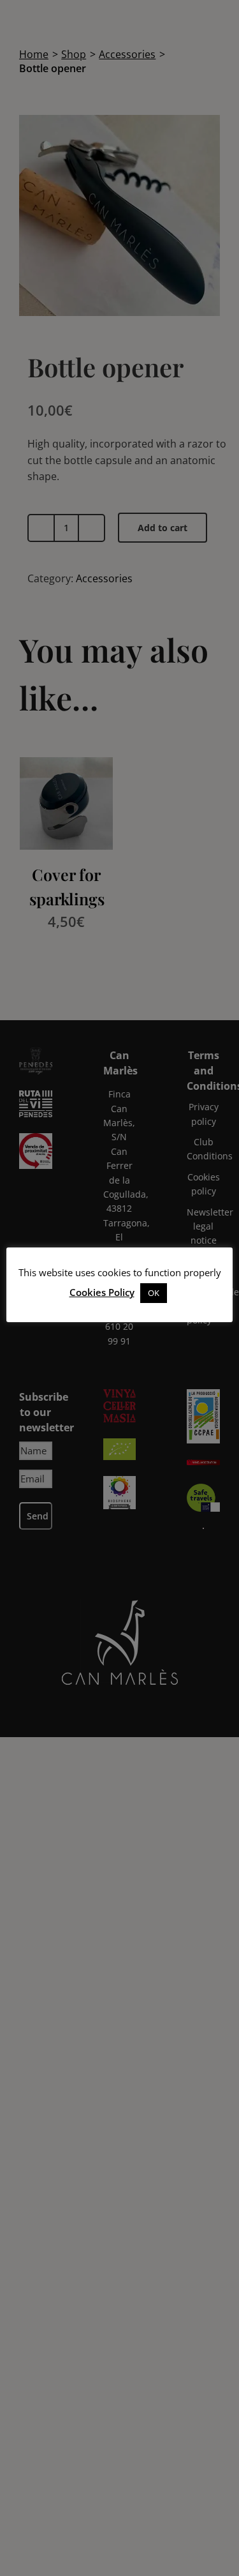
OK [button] (154, 1293)
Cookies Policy (102, 1292)
